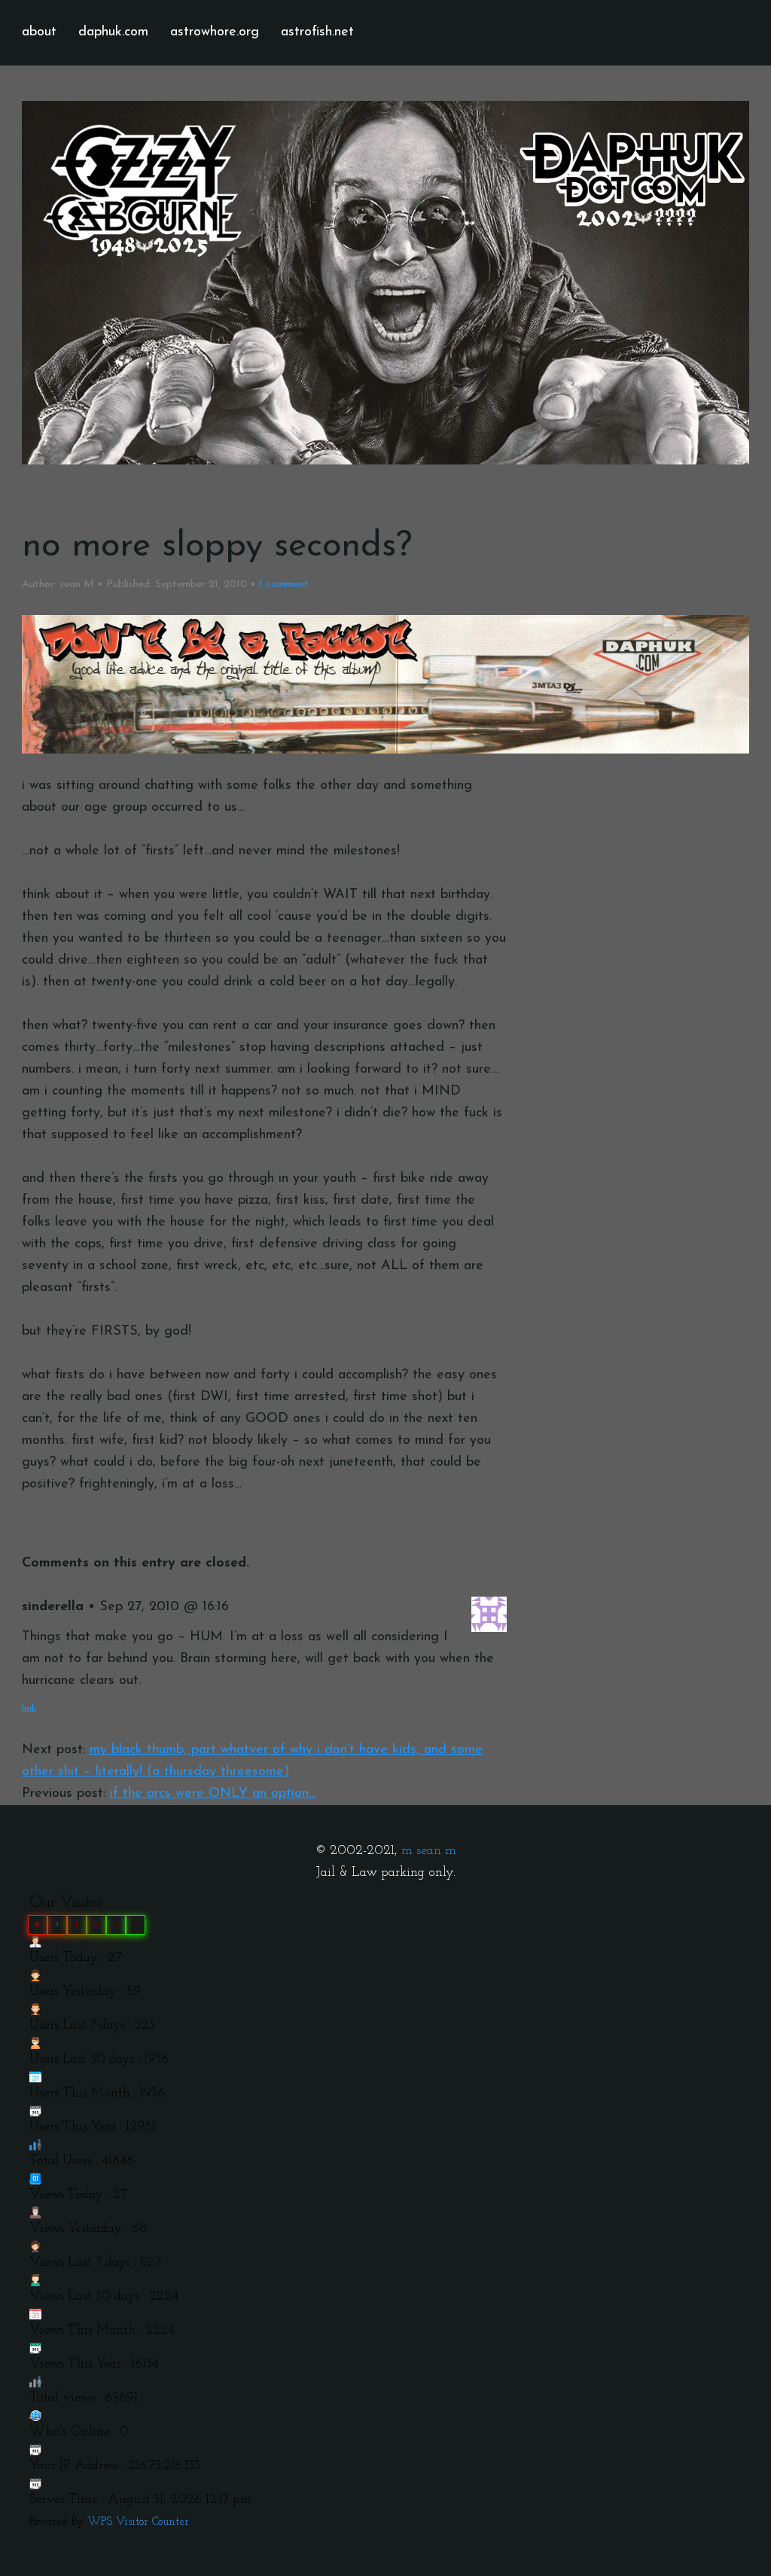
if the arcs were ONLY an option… (213, 1794)
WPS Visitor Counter (138, 2522)
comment (284, 585)
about (39, 32)
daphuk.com (113, 32)
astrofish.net (317, 32)
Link (29, 1709)
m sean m (429, 1851)
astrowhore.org (215, 32)
